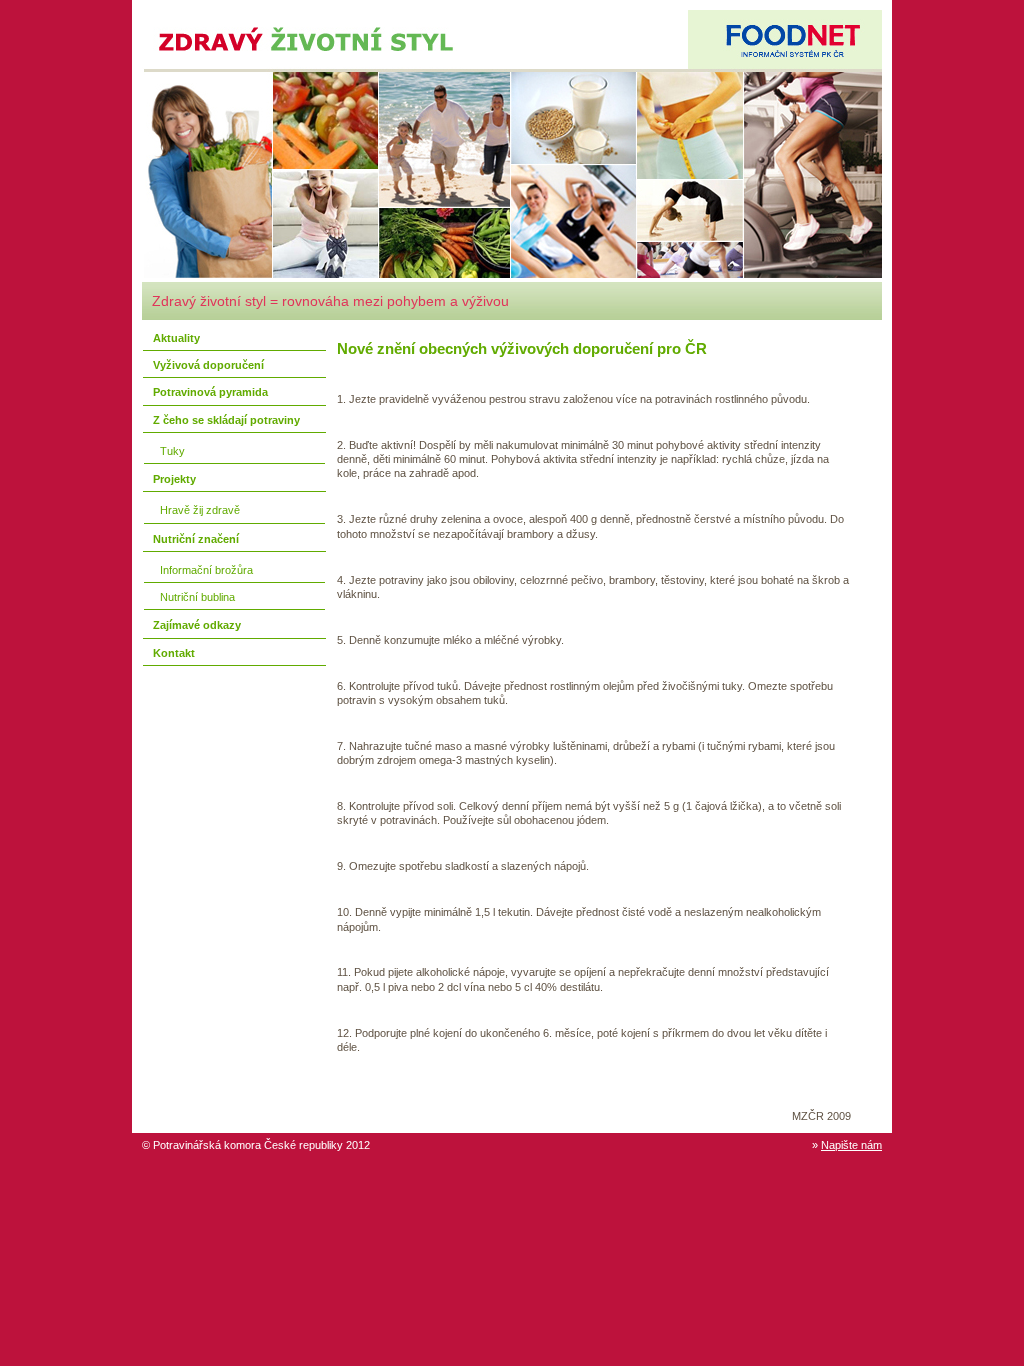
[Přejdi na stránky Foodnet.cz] (785, 39)
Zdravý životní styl (230, 17)
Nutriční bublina (194, 597)
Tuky (169, 451)
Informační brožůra (203, 570)
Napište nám (851, 1145)
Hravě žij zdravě (197, 510)
